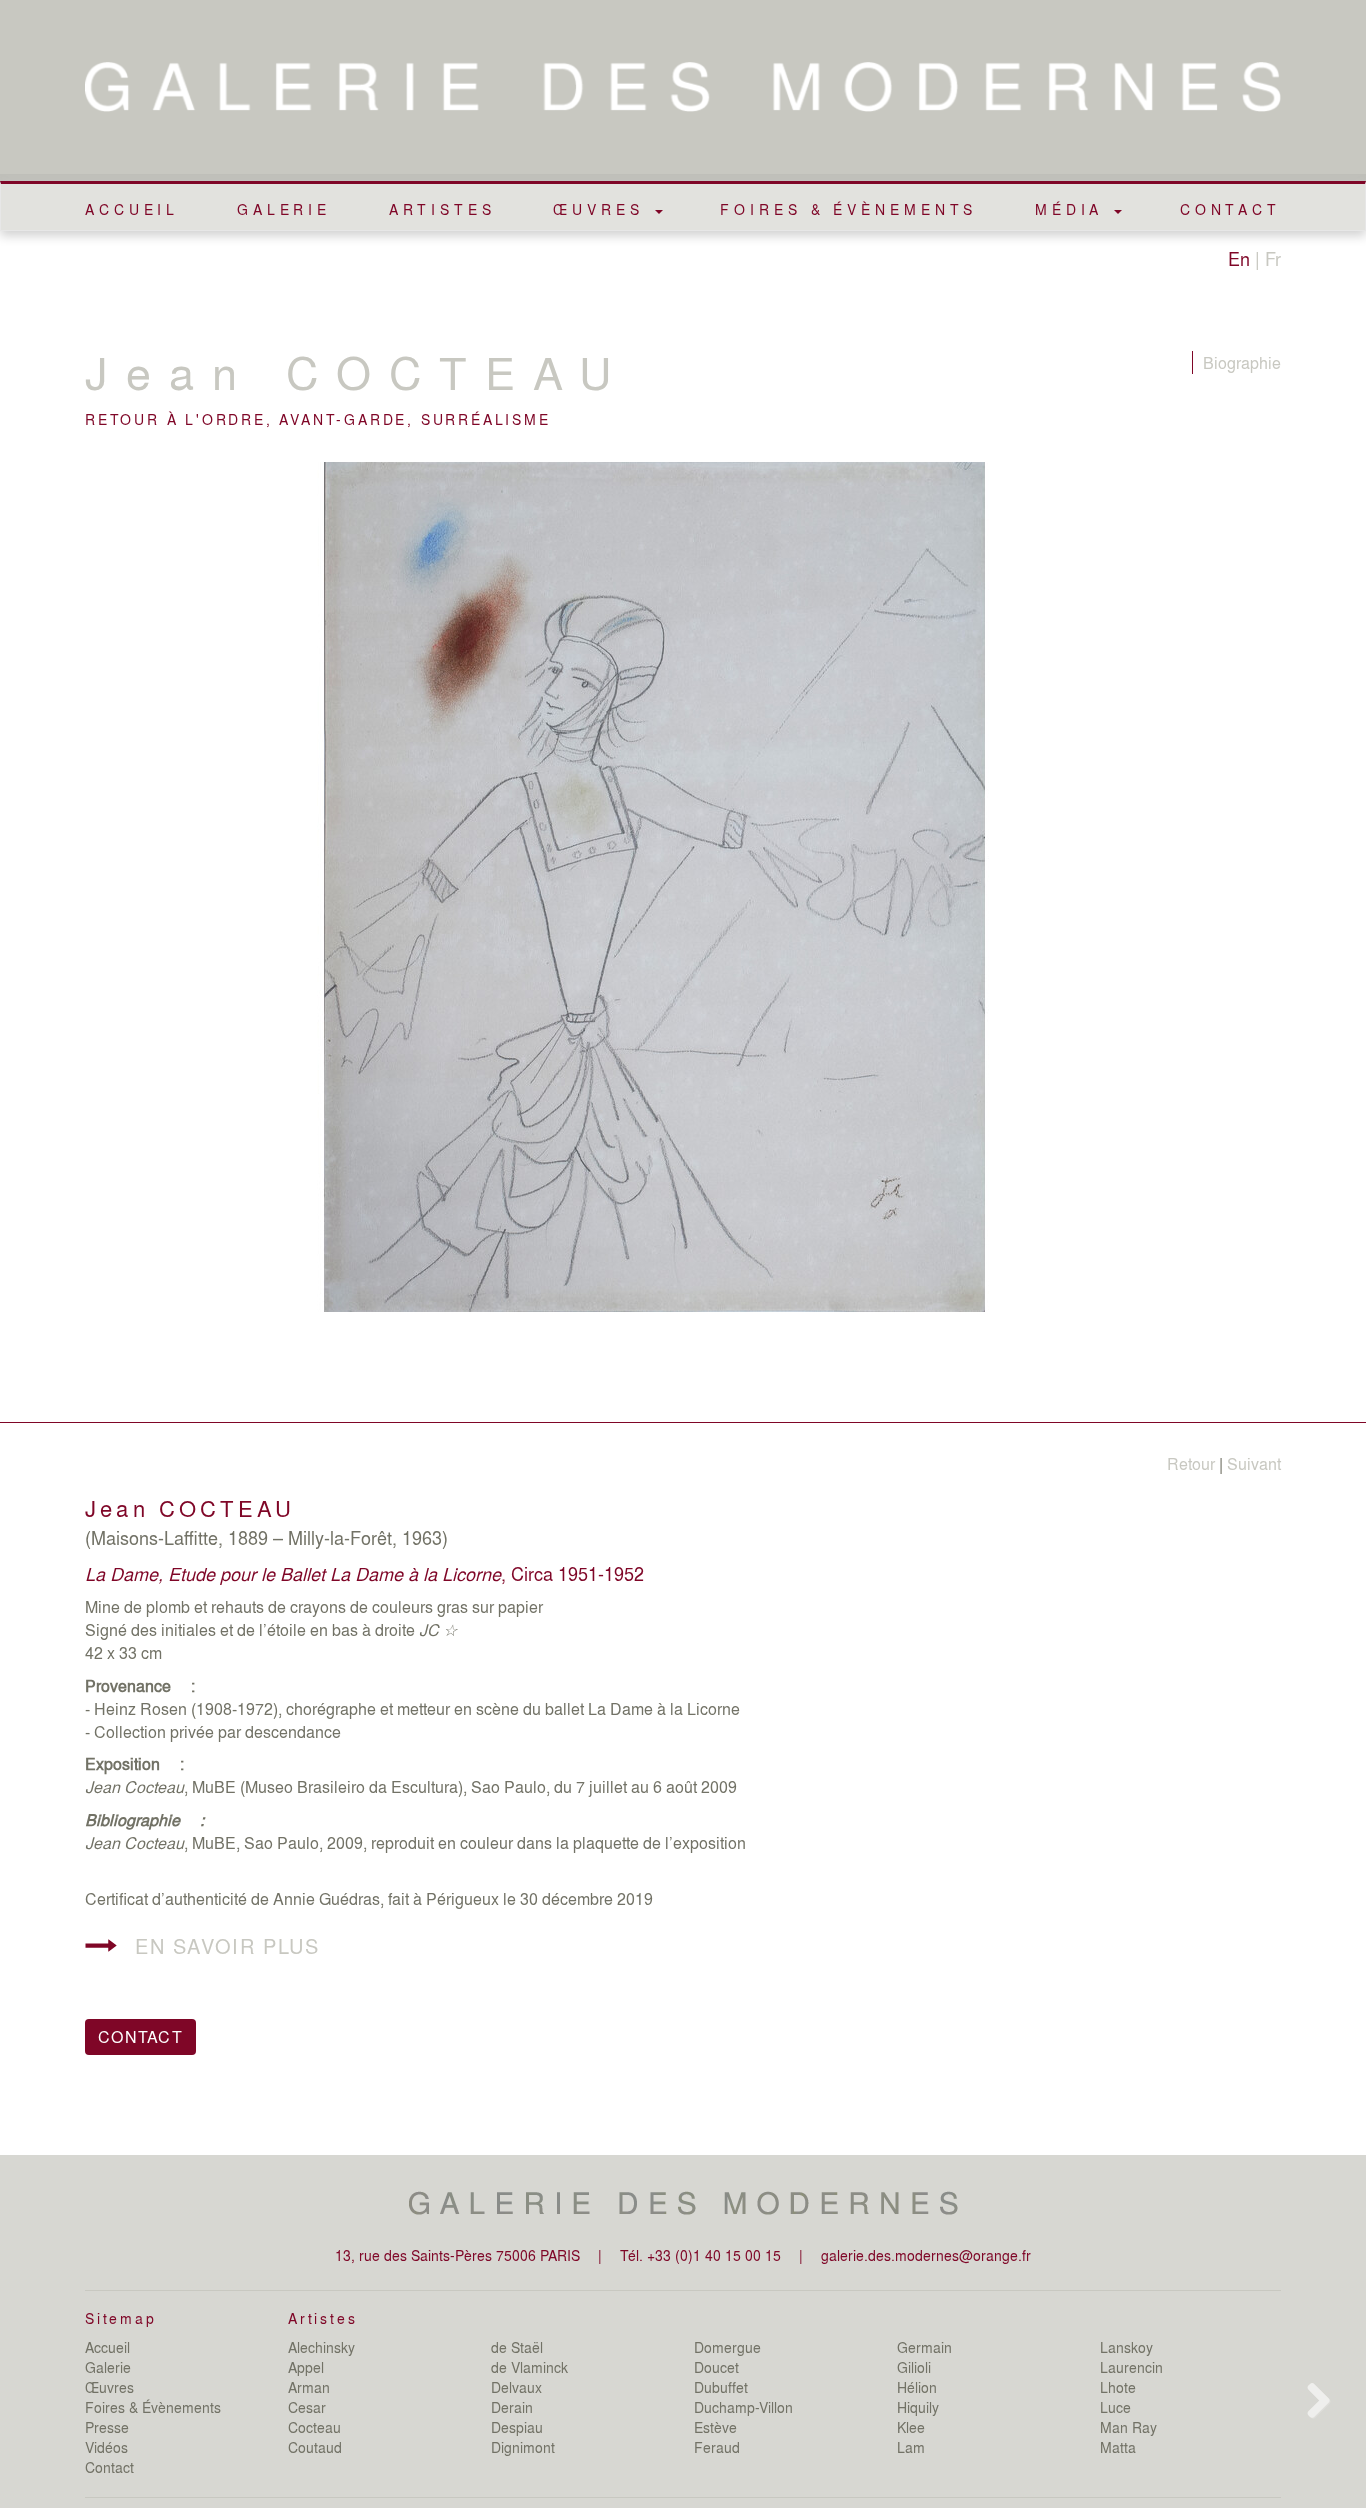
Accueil (132, 209)
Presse (107, 2427)
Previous (55, 925)
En (1239, 258)
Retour (1191, 1463)
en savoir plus (227, 1945)
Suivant (1254, 1463)
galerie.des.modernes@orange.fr (926, 2255)
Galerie (284, 209)
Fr (1273, 258)
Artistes (442, 209)
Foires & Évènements (848, 209)
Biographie (1242, 362)
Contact (1230, 209)
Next (1314, 925)
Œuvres (109, 2387)
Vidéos (106, 2447)
